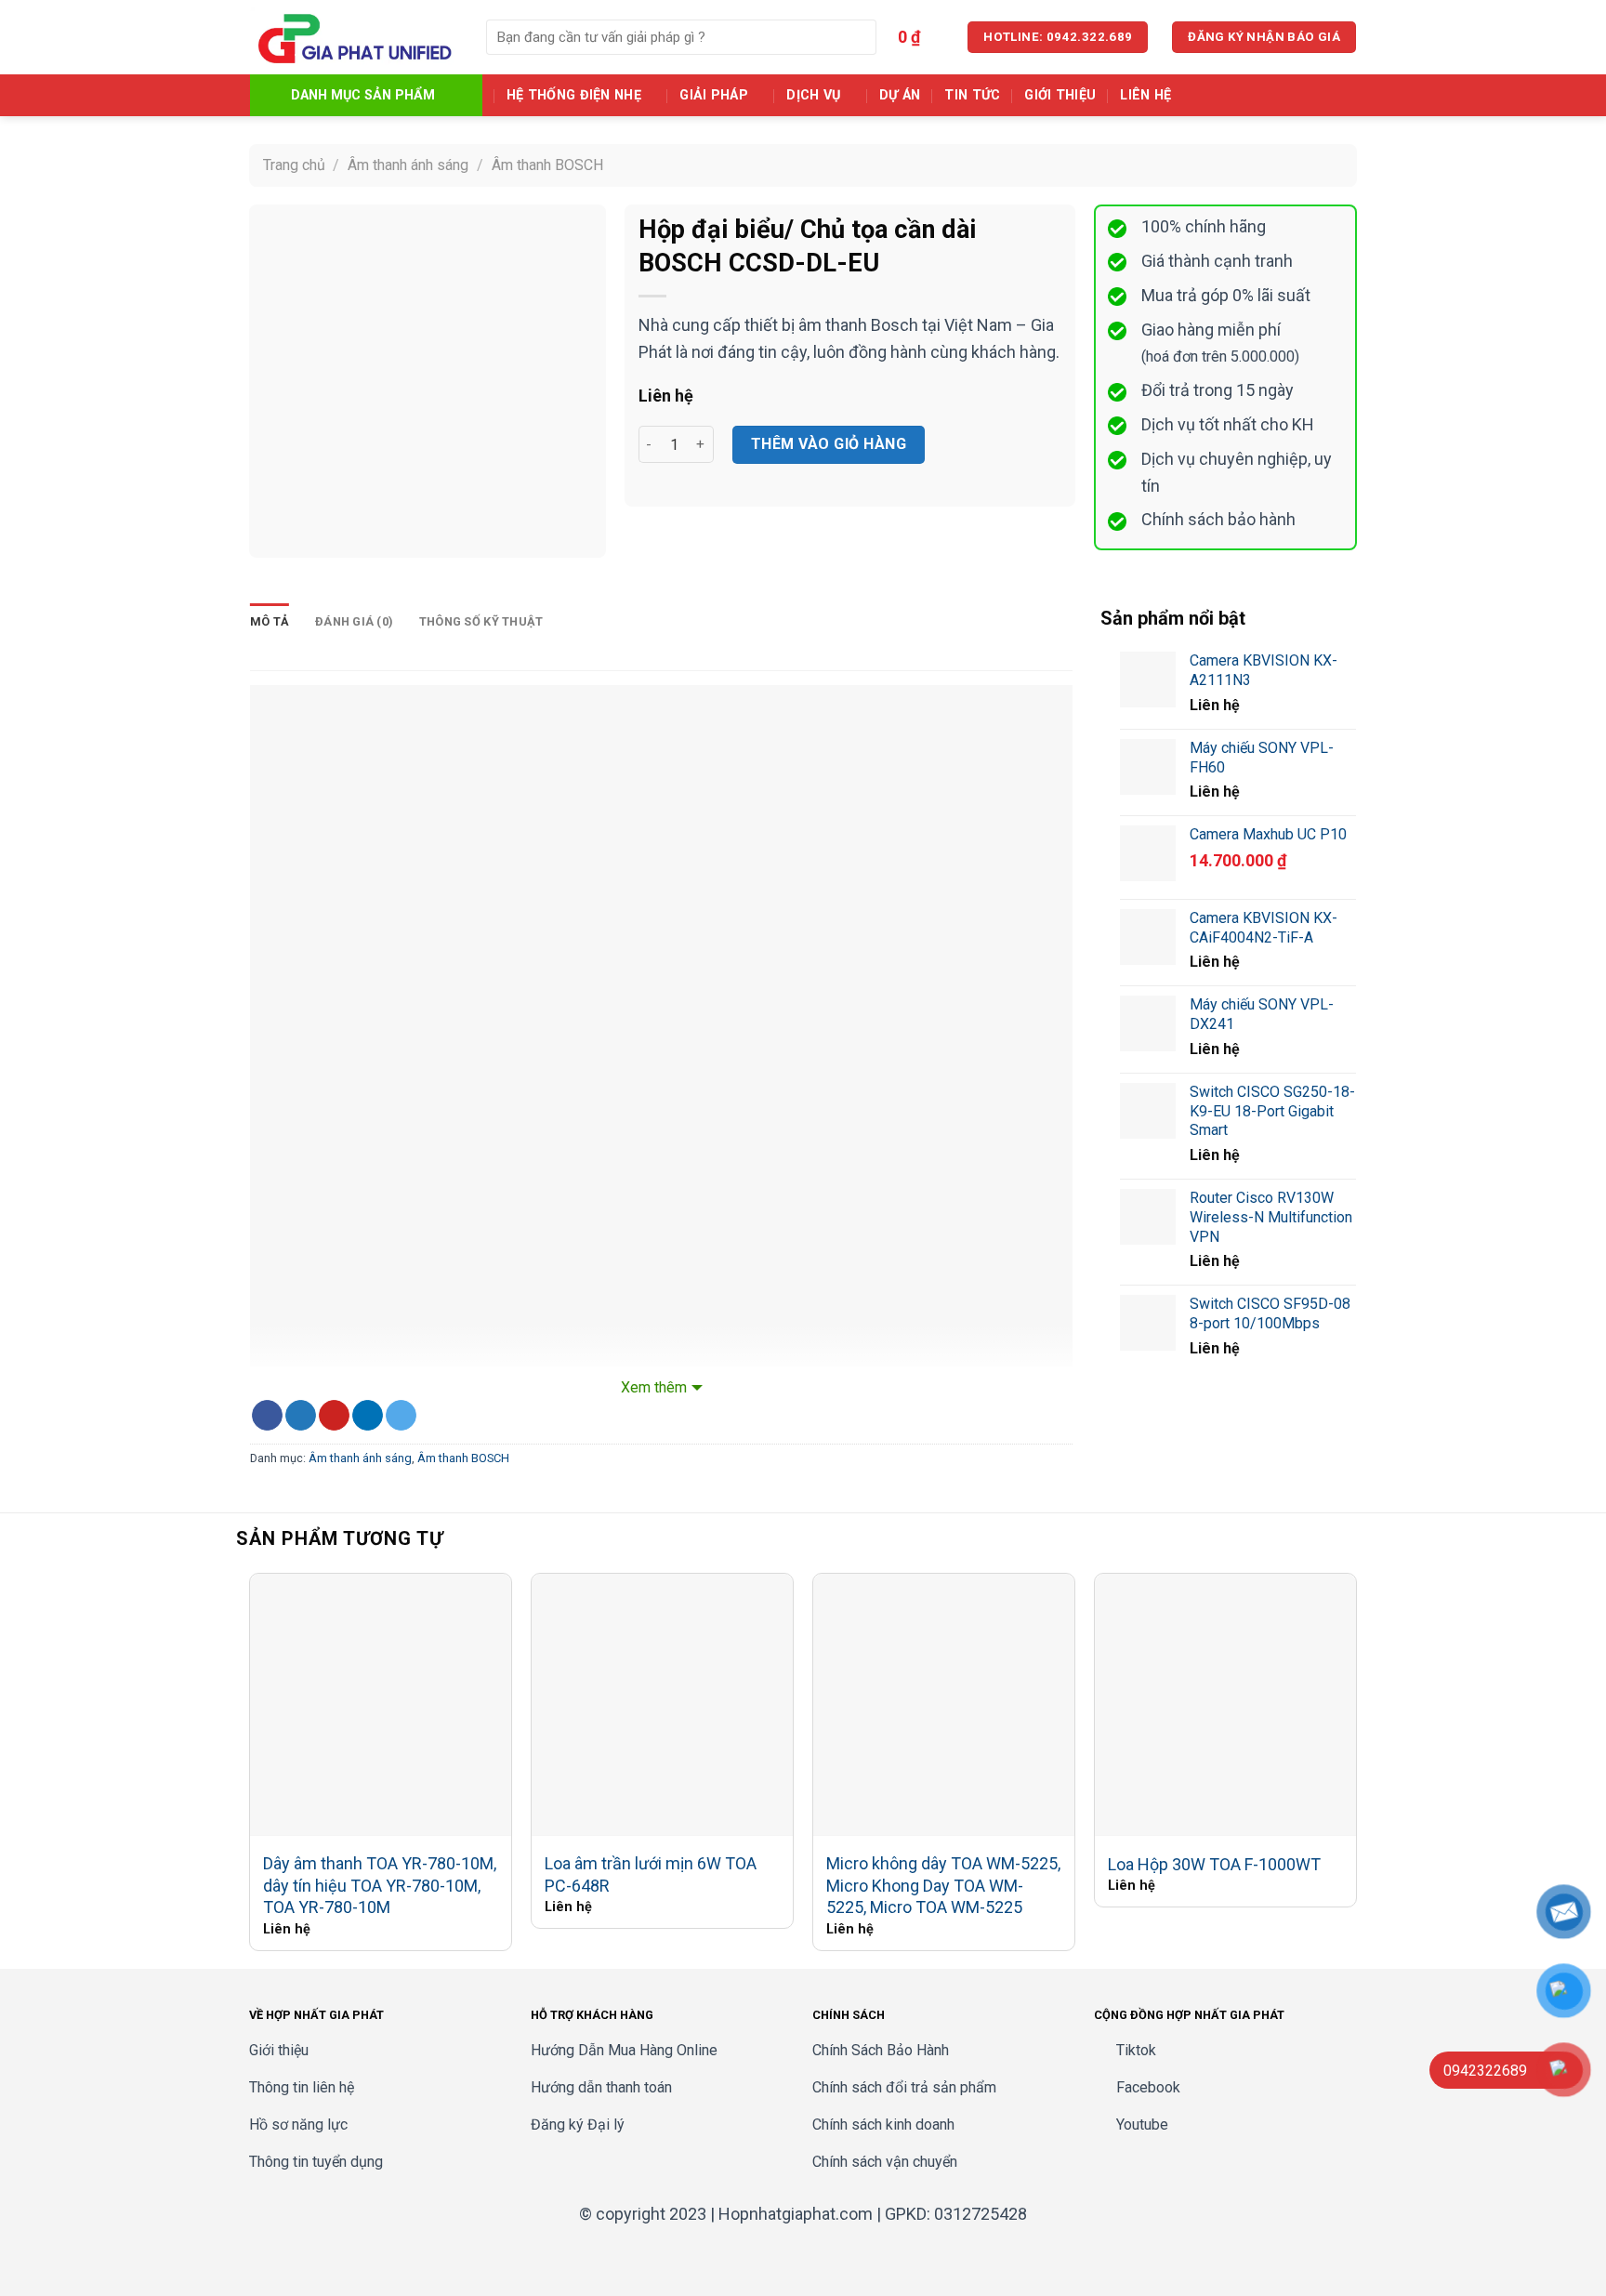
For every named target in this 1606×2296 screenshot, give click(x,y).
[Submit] (858, 37)
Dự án (900, 95)
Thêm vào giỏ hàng (829, 444)
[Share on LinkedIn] (368, 1416)
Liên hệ (1145, 95)
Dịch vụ (813, 95)
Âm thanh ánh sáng (408, 165)
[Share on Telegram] (401, 1416)
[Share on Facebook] (267, 1416)
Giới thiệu (1060, 95)
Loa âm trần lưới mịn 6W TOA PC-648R (651, 1874)
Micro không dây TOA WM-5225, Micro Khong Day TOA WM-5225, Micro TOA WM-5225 (943, 1885)
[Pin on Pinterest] (334, 1416)
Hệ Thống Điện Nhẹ (574, 95)
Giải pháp (714, 95)
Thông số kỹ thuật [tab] (481, 621)
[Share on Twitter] (301, 1416)
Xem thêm (654, 1387)
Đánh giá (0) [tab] (354, 621)
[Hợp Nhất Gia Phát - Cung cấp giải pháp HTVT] (354, 37)
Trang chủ (294, 165)
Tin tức (972, 95)
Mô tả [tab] (270, 621)
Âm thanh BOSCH (547, 165)
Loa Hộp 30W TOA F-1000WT (1214, 1864)
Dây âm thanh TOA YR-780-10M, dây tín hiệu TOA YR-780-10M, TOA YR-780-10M (380, 1885)
